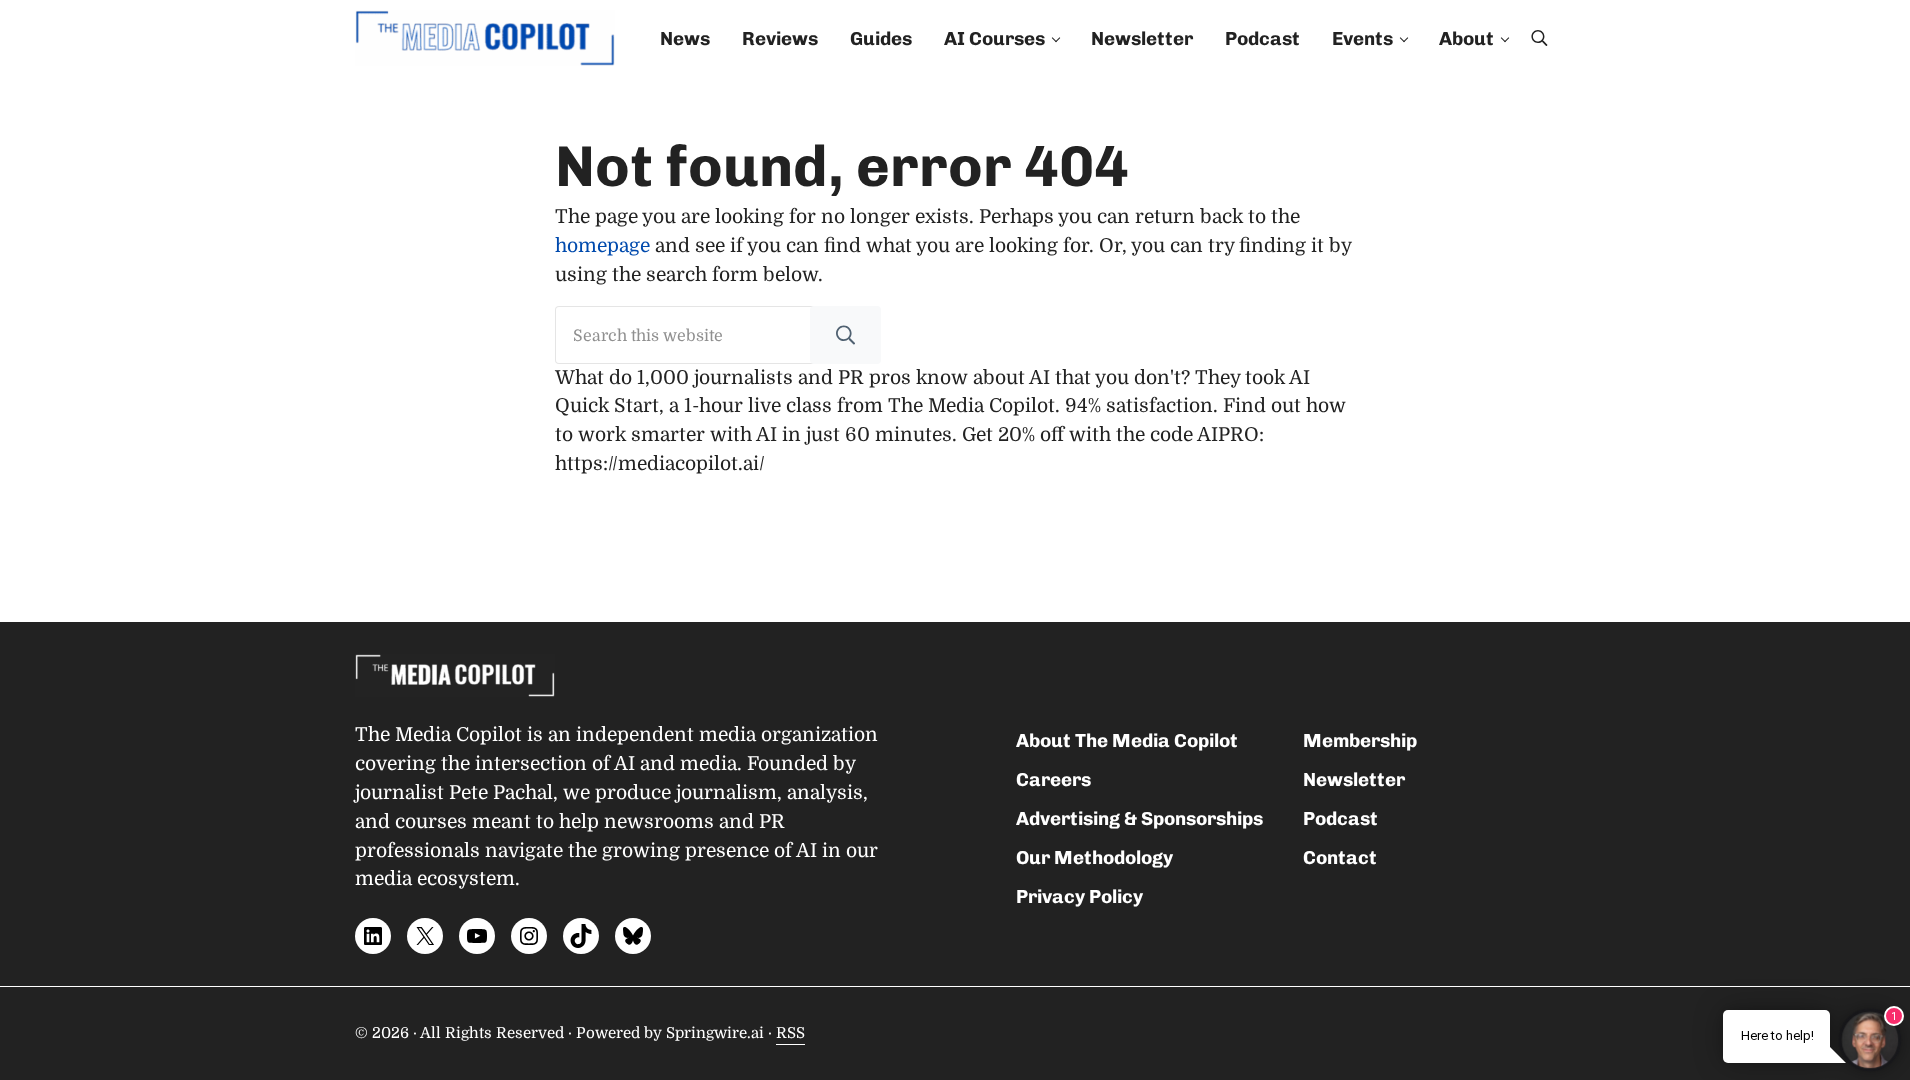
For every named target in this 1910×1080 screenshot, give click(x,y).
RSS (790, 1033)
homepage (602, 246)
